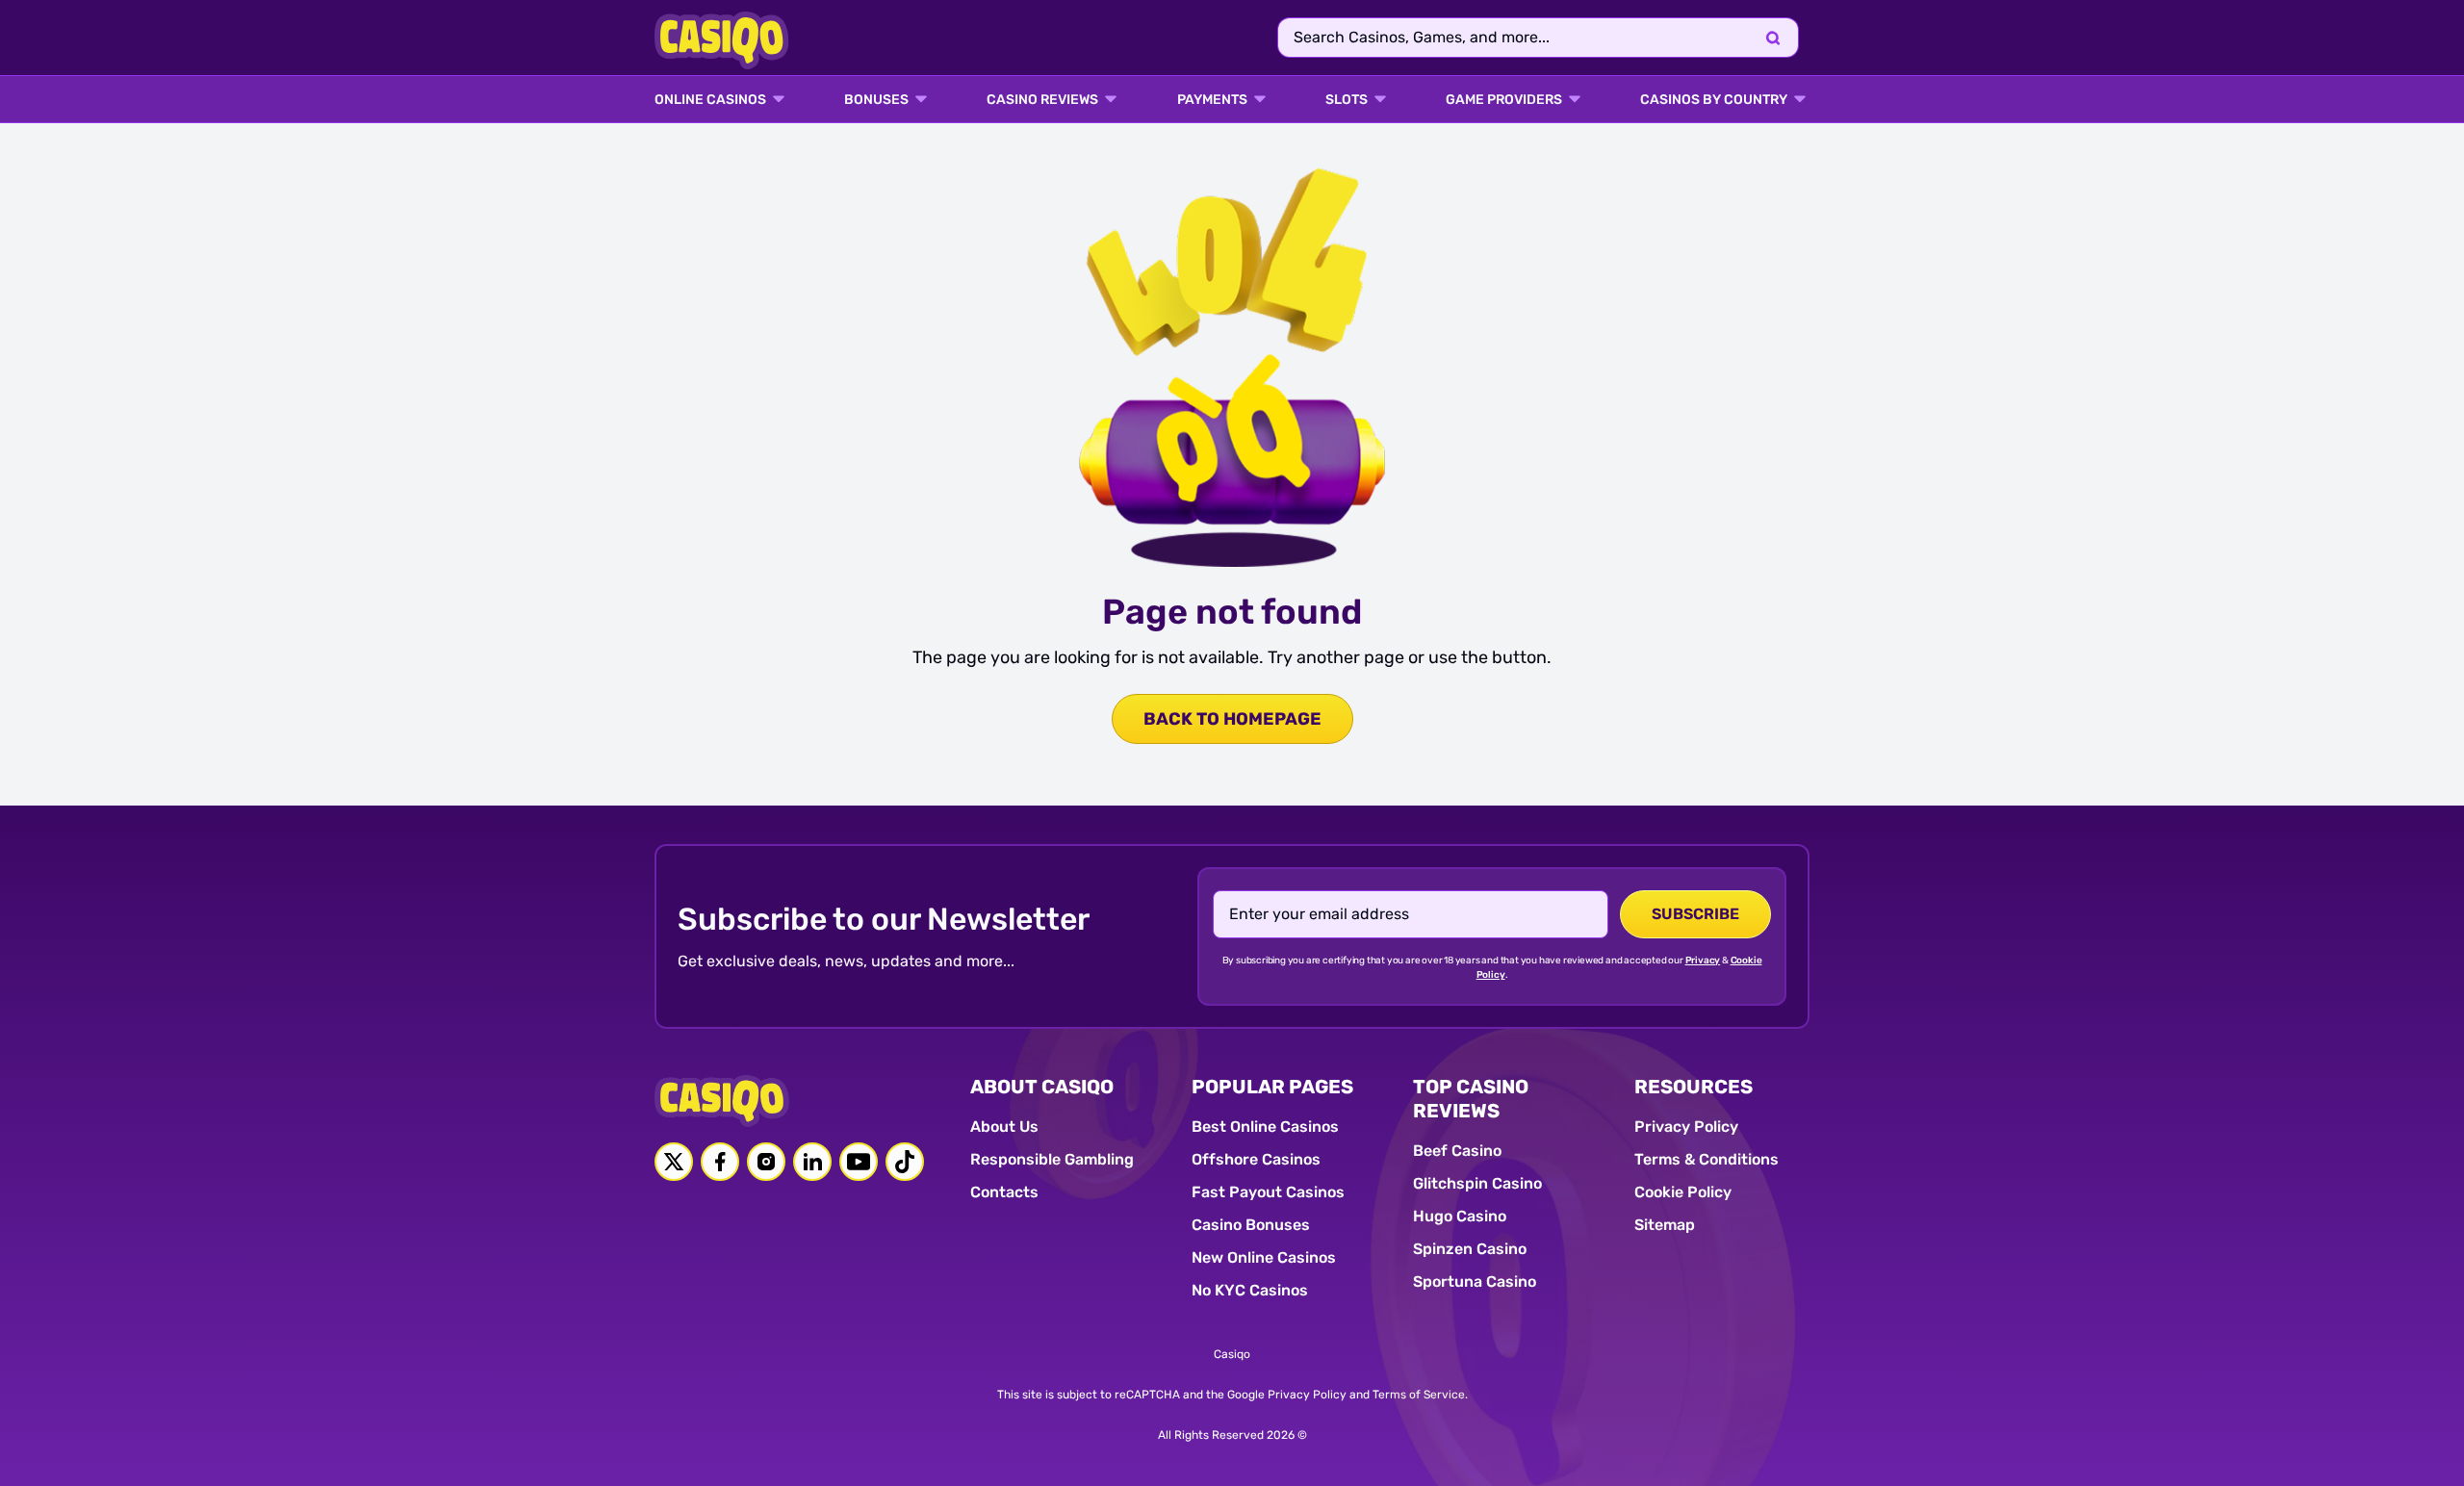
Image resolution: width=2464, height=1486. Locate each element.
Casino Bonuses (1251, 1225)
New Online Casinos (1264, 1257)
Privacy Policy (1686, 1127)
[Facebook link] (720, 1162)
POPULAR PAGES (1272, 1087)
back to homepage (1232, 719)
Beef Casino (1457, 1151)
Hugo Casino (1460, 1216)
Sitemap (1665, 1225)
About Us (1004, 1127)
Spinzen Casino (1470, 1249)
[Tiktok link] (905, 1162)
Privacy (1703, 961)
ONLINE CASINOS (710, 100)
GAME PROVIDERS (1504, 100)
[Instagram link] (766, 1162)
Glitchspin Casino (1477, 1183)
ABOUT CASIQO (1042, 1087)
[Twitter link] (674, 1162)
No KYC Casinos (1250, 1290)
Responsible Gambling (1052, 1159)
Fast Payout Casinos (1268, 1192)
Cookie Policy (1683, 1192)
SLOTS (1347, 100)
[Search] (1773, 38)
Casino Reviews (1042, 100)
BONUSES (876, 100)
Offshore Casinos (1256, 1159)
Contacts (1004, 1192)
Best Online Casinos (1265, 1127)
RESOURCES (1694, 1087)
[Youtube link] (859, 1162)
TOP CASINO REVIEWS (1471, 1099)
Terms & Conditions (1707, 1159)
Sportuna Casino (1475, 1281)
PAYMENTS (1212, 100)
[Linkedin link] (812, 1162)
